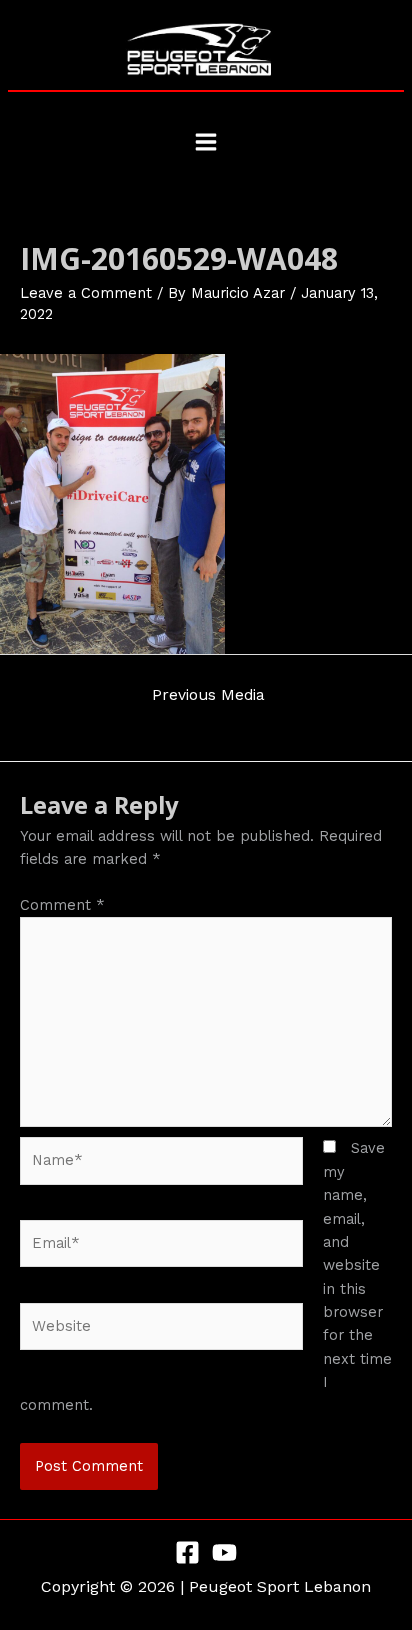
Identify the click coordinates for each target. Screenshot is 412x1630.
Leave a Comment (86, 293)
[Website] (161, 1330)
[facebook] (187, 1552)
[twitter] (224, 1552)
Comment (62, 905)
